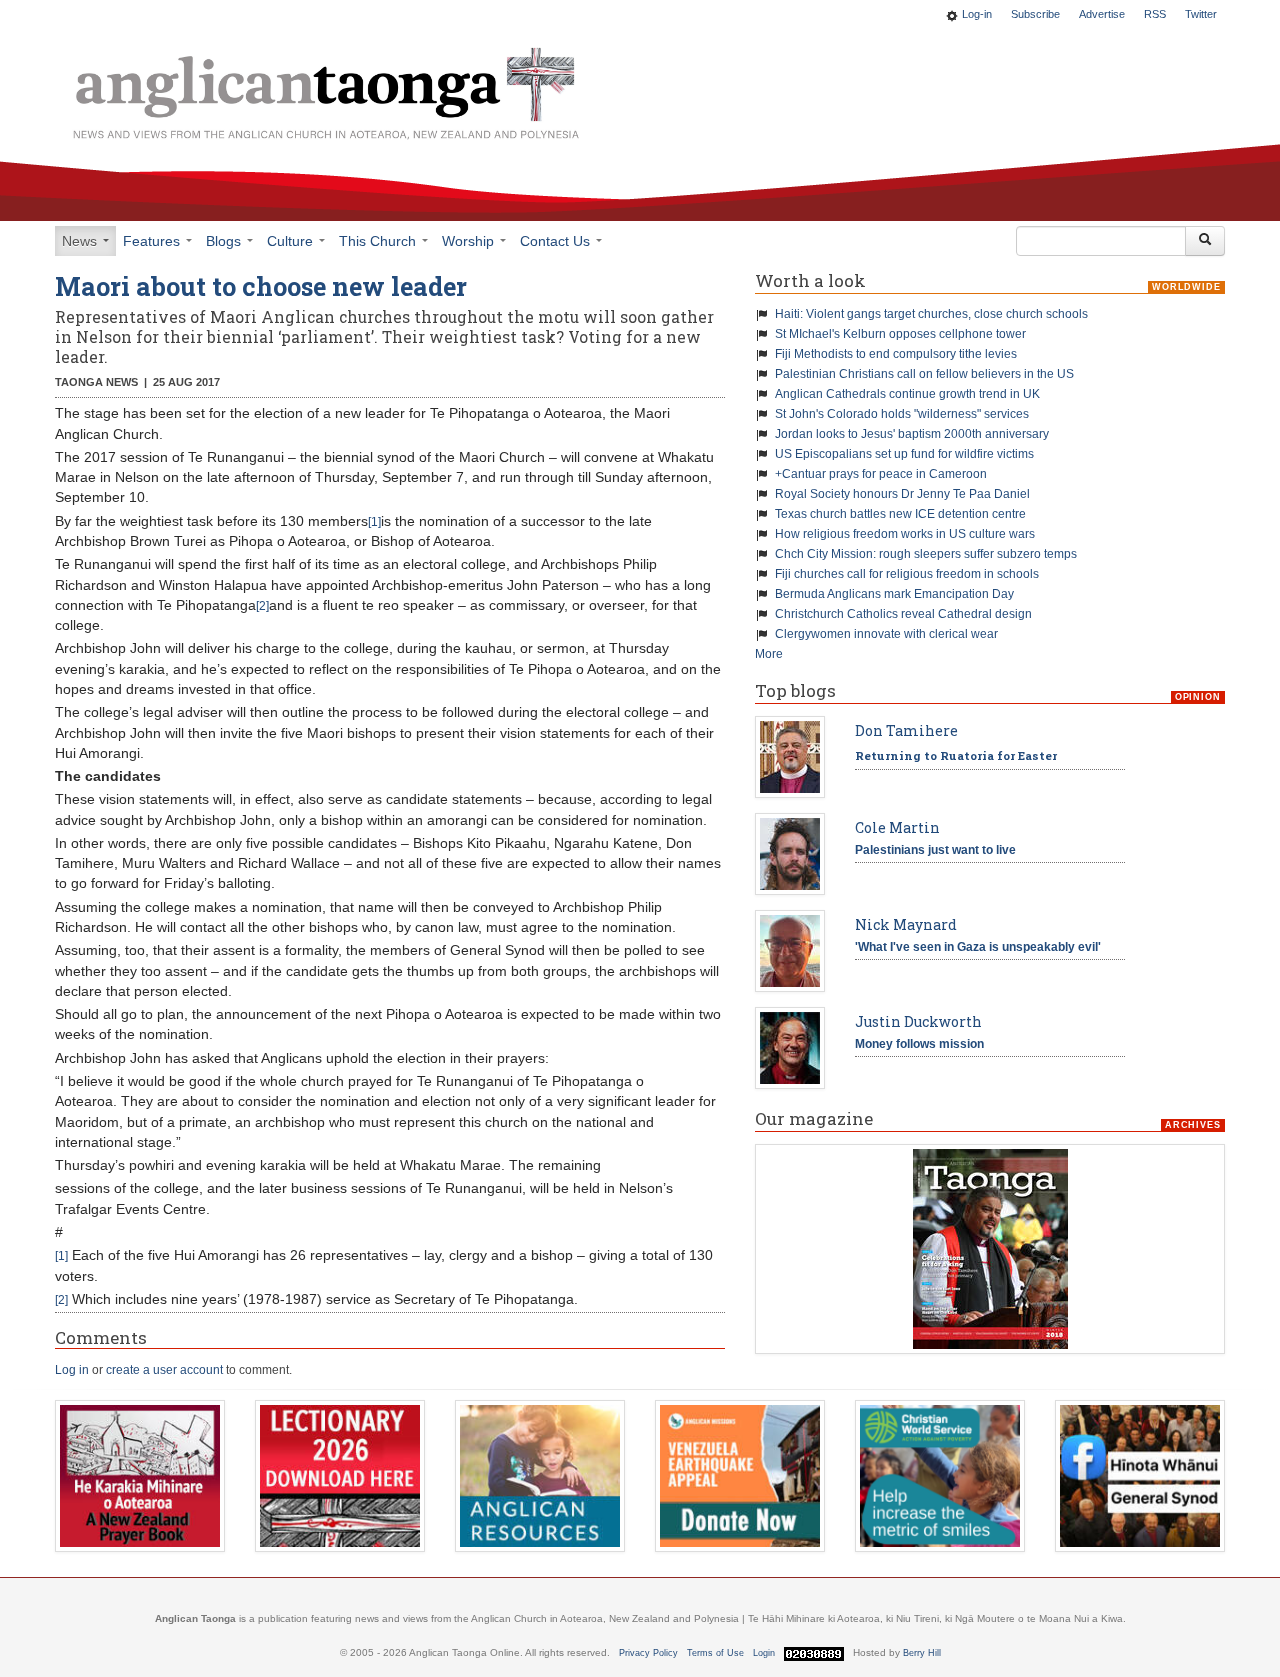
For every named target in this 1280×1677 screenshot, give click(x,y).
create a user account (164, 1370)
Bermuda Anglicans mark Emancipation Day (894, 594)
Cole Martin (897, 827)
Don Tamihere (906, 730)
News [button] (81, 241)
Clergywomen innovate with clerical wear (886, 634)
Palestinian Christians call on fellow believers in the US (924, 374)
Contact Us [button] (557, 241)
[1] (374, 522)
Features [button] (153, 241)
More (769, 654)
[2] (262, 606)
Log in (72, 1370)
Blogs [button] (225, 241)
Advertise (1102, 14)
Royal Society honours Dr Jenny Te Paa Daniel (902, 494)
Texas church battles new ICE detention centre (900, 514)
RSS (1155, 14)
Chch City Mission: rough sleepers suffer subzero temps (926, 554)
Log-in (977, 14)
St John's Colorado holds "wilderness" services (902, 414)
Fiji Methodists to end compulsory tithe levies (896, 354)
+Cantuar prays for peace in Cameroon (881, 474)
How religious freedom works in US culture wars (905, 534)
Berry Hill (922, 1653)
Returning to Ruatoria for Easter (956, 755)
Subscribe (1035, 14)
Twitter (1201, 14)
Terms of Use (715, 1653)
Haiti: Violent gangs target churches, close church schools (931, 314)
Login (764, 1653)
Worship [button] (470, 241)
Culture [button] (292, 241)
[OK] (1205, 241)
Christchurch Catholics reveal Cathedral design (903, 614)
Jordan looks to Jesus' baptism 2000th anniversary (912, 434)
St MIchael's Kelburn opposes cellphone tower (900, 334)
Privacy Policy (648, 1653)
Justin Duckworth (918, 1021)
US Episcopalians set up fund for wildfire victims (904, 454)
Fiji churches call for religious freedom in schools (907, 574)
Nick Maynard (906, 924)
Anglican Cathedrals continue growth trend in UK (907, 394)
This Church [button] (379, 241)
